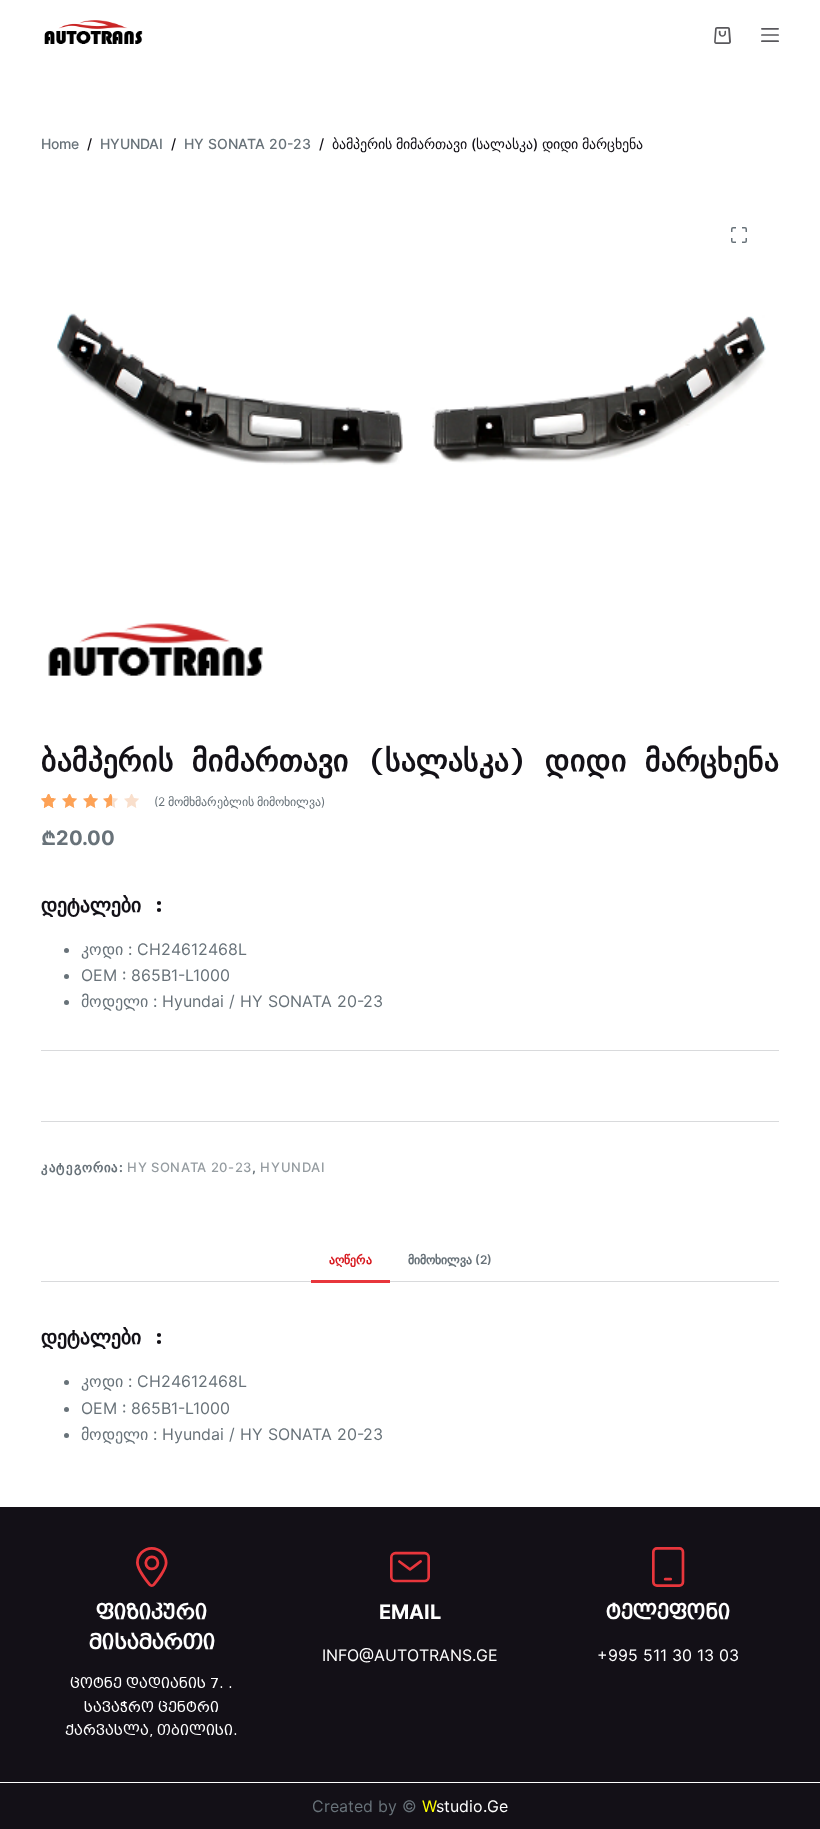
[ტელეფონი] (668, 1567)
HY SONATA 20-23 (189, 1167)
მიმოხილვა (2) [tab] (450, 1259)
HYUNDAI (293, 1167)
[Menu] (770, 35)
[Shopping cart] (722, 35)
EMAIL (410, 1612)
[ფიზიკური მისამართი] (152, 1567)
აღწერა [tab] (350, 1259)
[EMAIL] (410, 1567)
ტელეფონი (668, 1612)
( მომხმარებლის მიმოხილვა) (239, 801)
